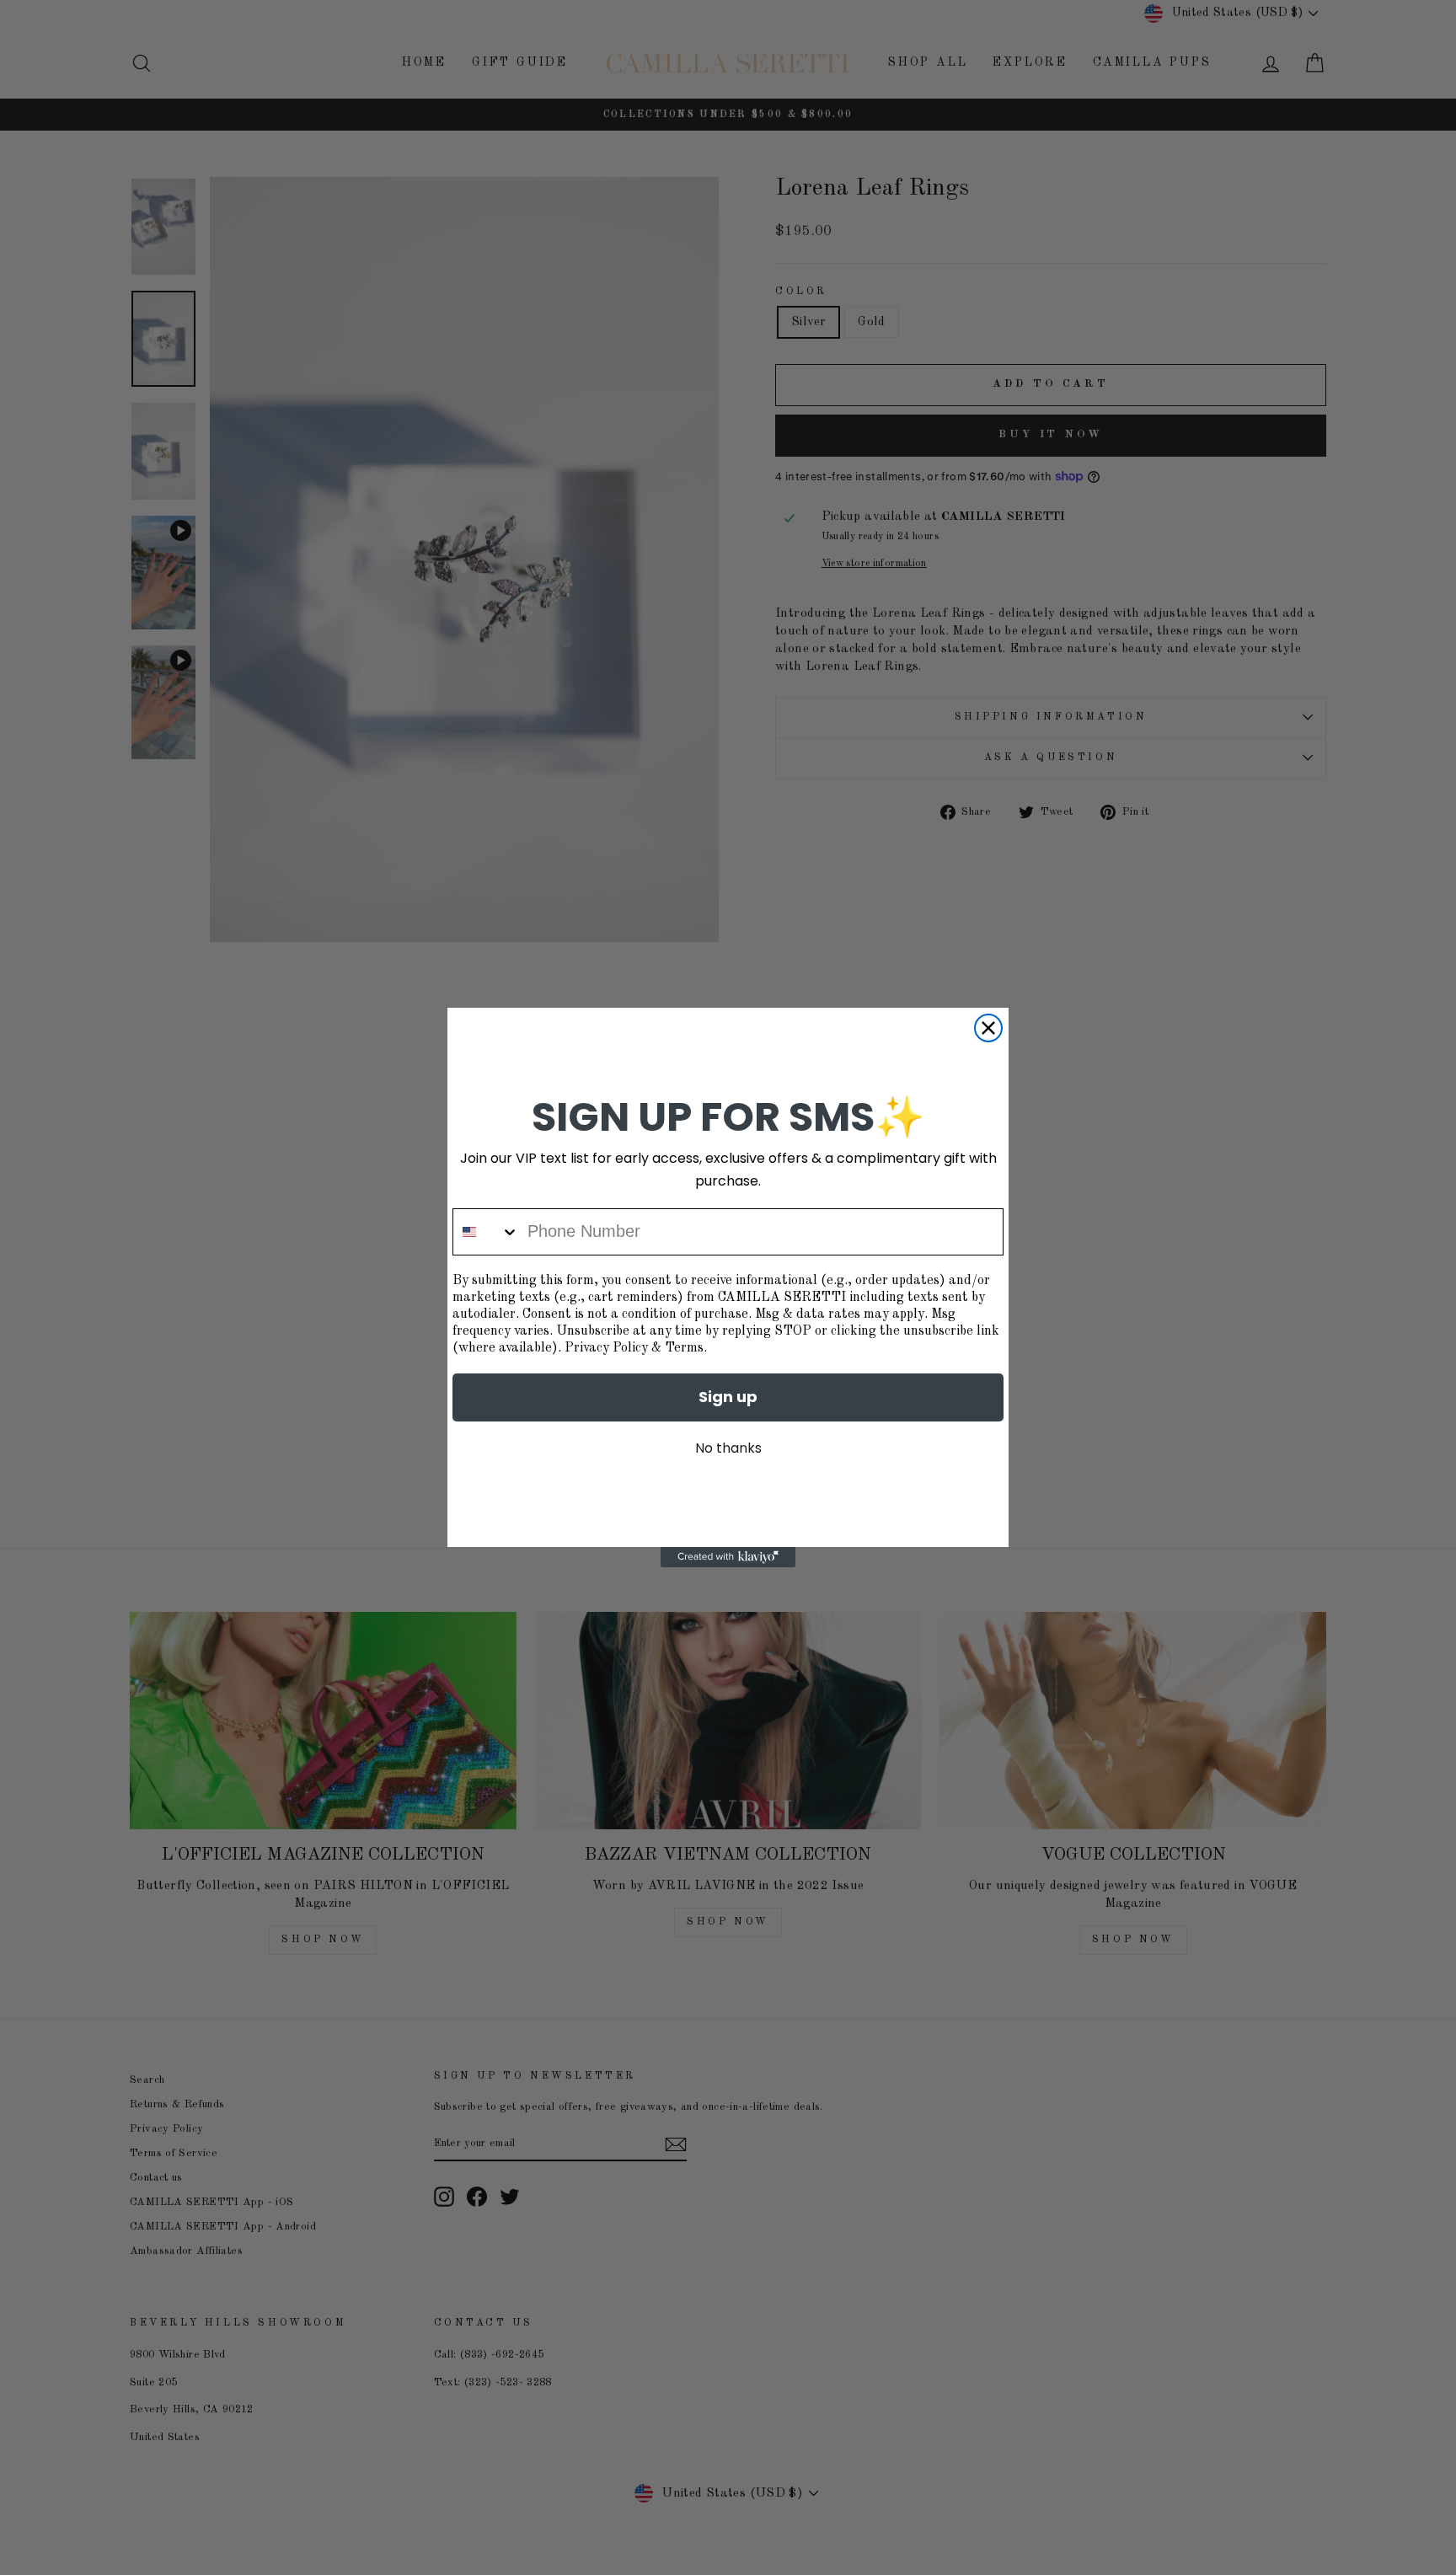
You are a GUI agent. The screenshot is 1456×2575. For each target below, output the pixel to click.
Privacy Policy (606, 1348)
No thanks (728, 1448)
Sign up (728, 1397)
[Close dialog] (988, 1028)
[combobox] (486, 1232)
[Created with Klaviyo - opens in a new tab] (728, 1557)
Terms (684, 1348)
